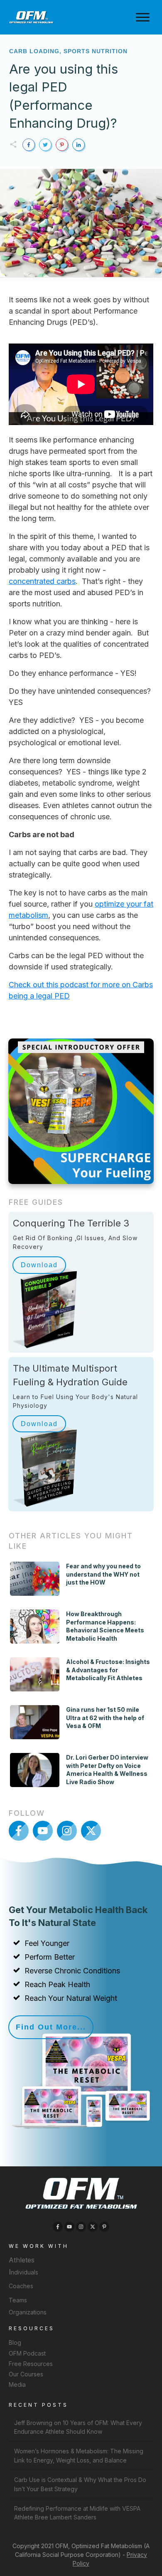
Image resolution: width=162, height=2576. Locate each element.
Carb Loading (34, 51)
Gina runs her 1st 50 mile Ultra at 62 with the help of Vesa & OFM (105, 1718)
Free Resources (31, 2364)
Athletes (22, 2260)
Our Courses (26, 2374)
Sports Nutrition (96, 51)
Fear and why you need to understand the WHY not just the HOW (103, 1574)
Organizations (28, 2312)
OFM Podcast (27, 2353)
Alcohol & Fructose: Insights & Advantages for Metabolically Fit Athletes (108, 1670)
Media (17, 2384)
